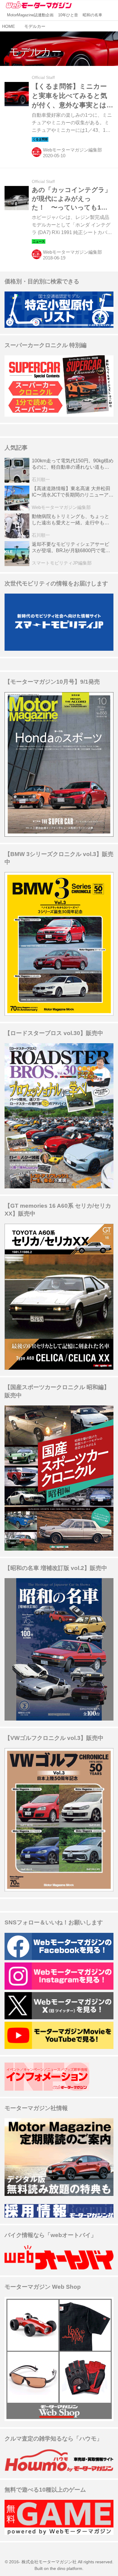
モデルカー (35, 52)
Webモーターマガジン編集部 (72, 150)
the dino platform (66, 2569)
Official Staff (43, 78)
